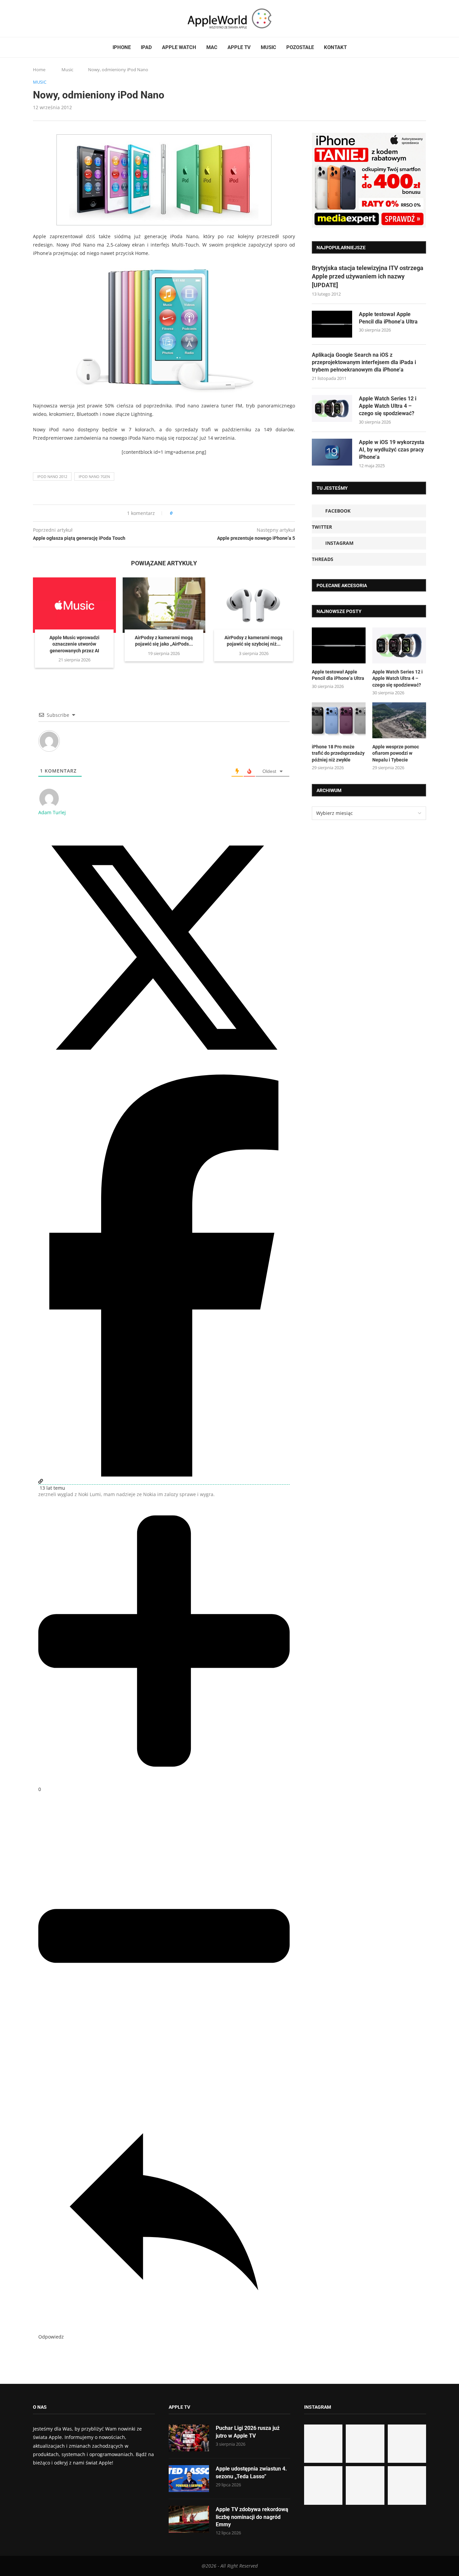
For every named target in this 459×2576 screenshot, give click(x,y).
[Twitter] (42, 18)
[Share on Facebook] (184, 513)
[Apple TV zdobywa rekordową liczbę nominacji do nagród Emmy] (189, 2519)
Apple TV (239, 47)
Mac (212, 47)
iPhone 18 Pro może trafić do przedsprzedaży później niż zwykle (338, 753)
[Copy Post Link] (193, 513)
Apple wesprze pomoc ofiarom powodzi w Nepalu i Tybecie (396, 753)
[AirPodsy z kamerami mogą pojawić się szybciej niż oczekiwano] (254, 605)
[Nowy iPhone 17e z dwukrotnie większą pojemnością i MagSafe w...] (365, 2485)
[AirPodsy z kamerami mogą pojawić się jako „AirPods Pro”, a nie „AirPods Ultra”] (164, 605)
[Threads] (55, 18)
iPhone (122, 47)
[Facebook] (36, 18)
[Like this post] (176, 513)
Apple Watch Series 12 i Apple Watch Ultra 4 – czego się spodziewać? (388, 406)
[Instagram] (48, 18)
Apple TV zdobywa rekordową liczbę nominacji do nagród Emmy (252, 2517)
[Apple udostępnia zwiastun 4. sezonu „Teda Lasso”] (189, 2479)
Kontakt (335, 47)
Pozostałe (300, 47)
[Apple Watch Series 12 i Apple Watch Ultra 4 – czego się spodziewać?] (332, 408)
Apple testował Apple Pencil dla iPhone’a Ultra (388, 318)
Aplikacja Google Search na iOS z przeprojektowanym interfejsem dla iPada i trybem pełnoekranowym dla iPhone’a (364, 362)
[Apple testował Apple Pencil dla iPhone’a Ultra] (332, 324)
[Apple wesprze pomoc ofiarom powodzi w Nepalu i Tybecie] (399, 720)
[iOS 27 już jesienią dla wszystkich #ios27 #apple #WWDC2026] (365, 2444)
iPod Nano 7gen (94, 476)
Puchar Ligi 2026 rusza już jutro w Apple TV (248, 2432)
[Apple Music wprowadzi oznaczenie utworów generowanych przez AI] (74, 605)
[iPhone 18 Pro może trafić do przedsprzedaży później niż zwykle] (339, 720)
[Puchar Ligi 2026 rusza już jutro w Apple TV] (189, 2438)
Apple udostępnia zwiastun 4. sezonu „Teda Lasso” (251, 2472)
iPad (146, 47)
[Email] (70, 18)
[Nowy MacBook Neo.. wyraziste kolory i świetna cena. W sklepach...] (323, 2485)
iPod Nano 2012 (52, 476)
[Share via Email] (202, 513)
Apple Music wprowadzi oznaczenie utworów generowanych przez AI (74, 644)
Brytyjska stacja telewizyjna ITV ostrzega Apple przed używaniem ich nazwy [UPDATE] (368, 276)
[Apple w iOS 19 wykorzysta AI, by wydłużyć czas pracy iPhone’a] (332, 452)
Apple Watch (179, 47)
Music (268, 47)
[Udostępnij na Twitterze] (164, 1071)
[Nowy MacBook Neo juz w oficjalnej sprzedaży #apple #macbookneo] (407, 2444)
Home (39, 70)
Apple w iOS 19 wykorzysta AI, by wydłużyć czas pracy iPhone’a (392, 450)
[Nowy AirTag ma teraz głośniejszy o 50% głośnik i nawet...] (407, 2485)
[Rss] (61, 18)
